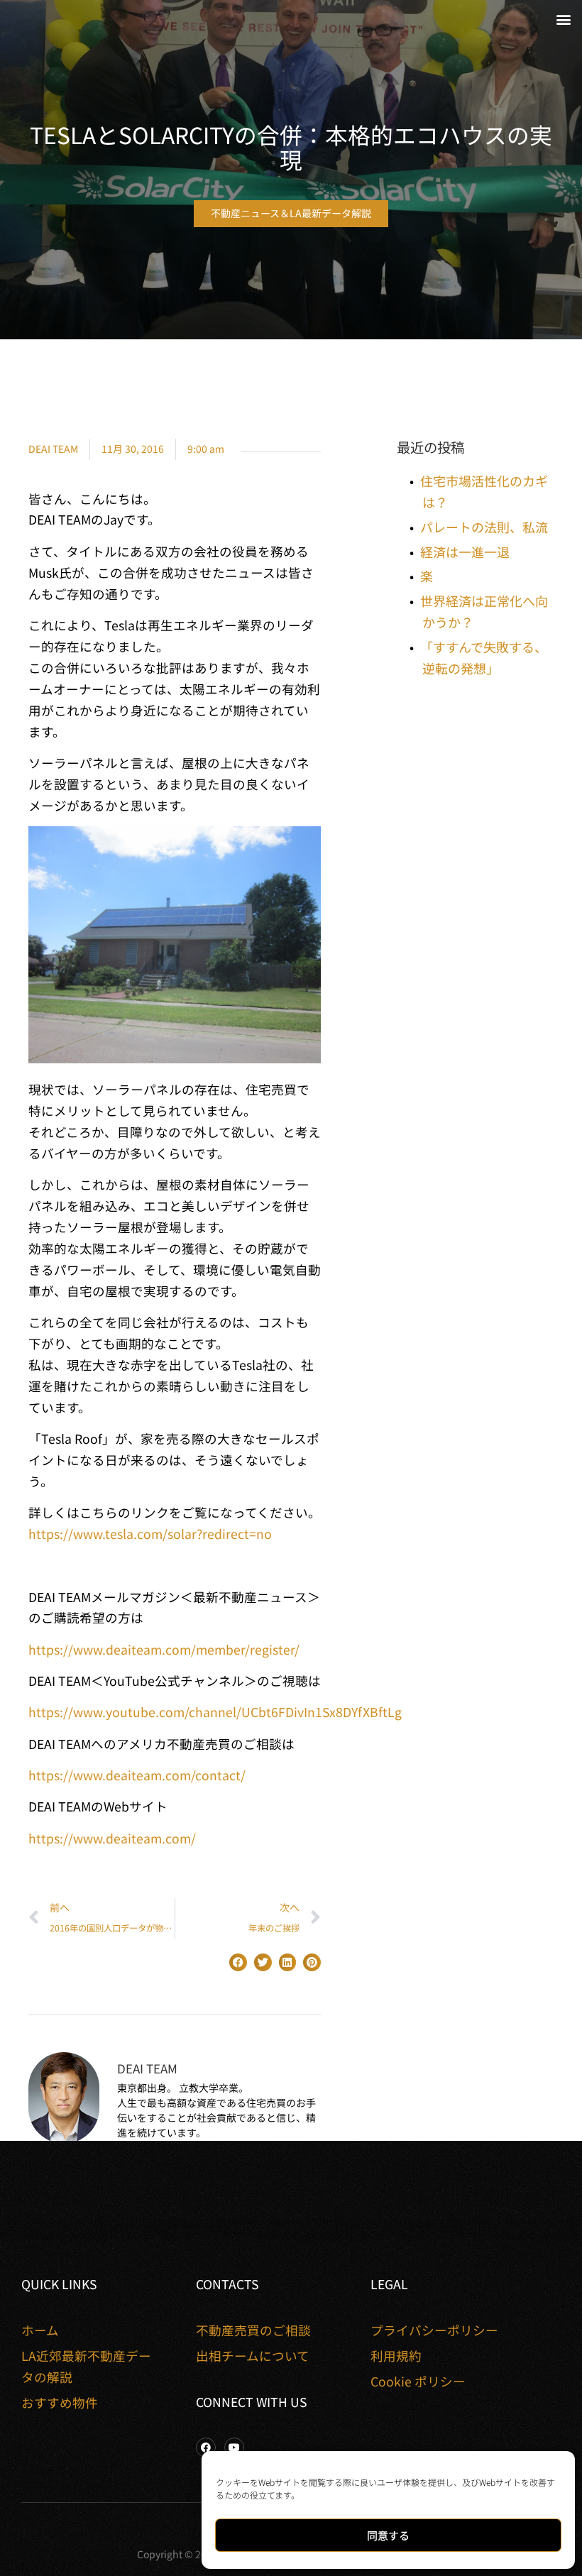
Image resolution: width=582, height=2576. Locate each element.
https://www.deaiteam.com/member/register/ (164, 1649)
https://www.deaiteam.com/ (112, 1838)
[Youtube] (234, 2448)
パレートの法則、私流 (484, 527)
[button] (563, 19)
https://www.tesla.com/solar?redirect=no (150, 1534)
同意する (388, 2535)
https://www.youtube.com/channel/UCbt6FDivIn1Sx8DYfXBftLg (215, 1712)
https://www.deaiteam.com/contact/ (137, 1775)
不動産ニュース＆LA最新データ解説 (291, 213)
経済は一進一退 (465, 552)
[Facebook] (206, 2448)
